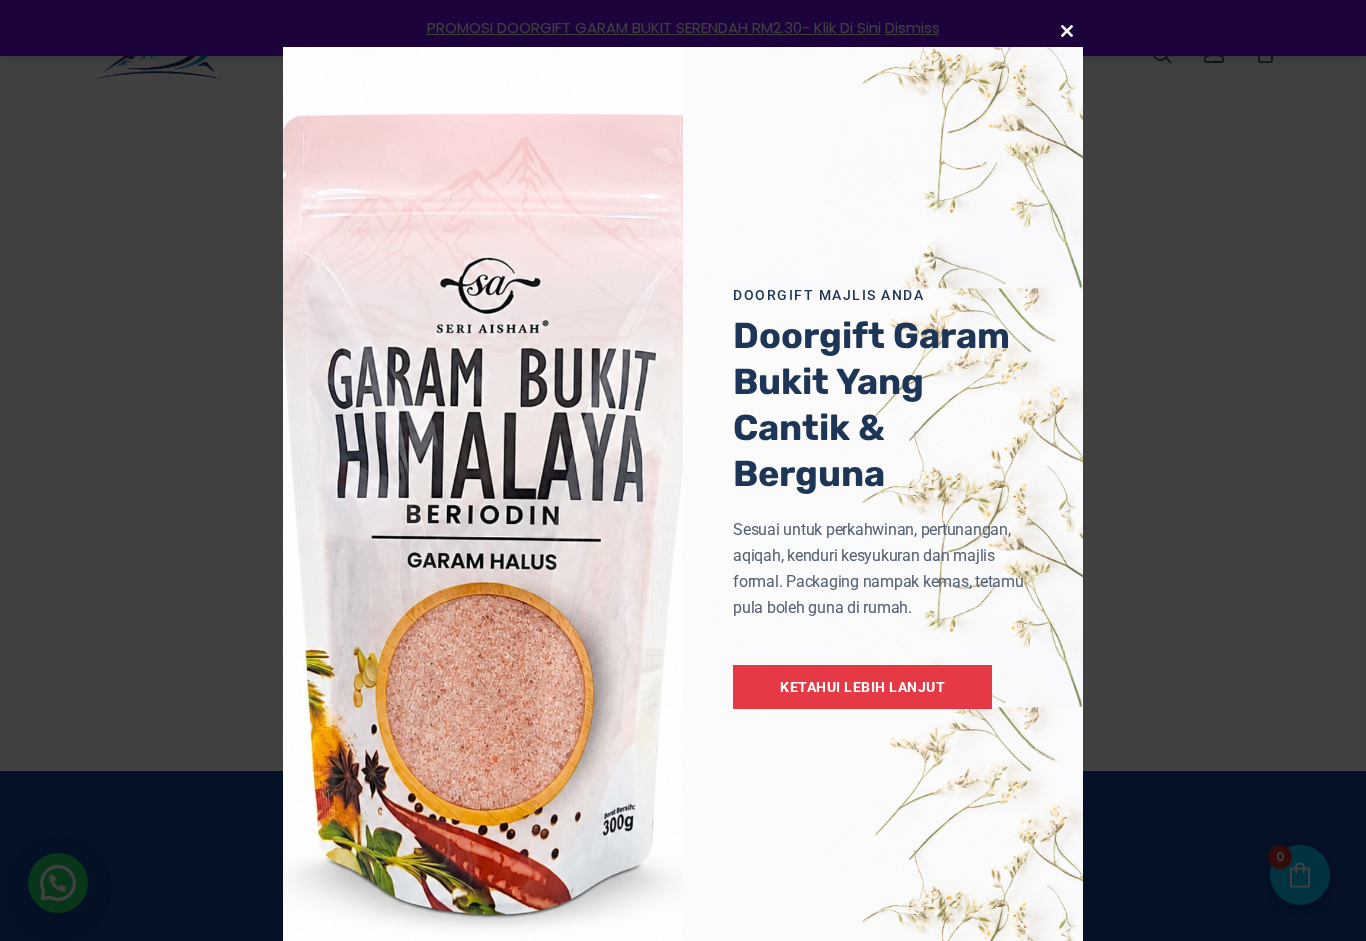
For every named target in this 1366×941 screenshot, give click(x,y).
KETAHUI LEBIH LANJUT (862, 687)
